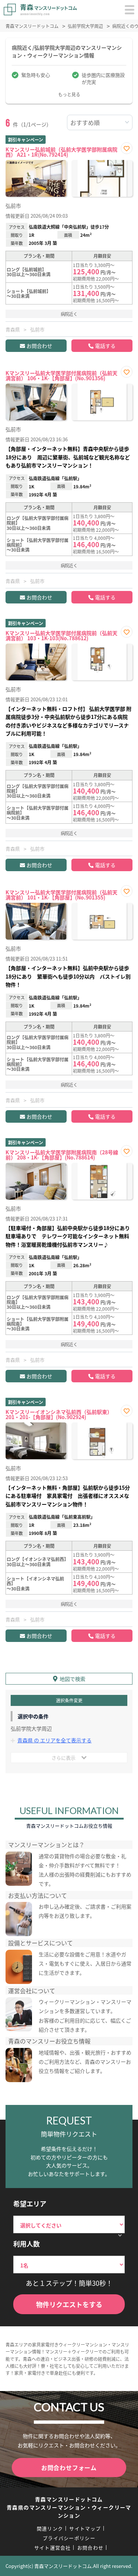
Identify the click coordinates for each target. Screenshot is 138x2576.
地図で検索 (72, 1679)
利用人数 (26, 2244)
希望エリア (30, 2203)
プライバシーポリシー (69, 2538)
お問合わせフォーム (69, 2468)
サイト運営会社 (53, 2548)
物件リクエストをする (69, 2304)
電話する (105, 346)
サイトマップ (85, 2528)
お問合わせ (39, 346)
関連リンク (50, 2528)
